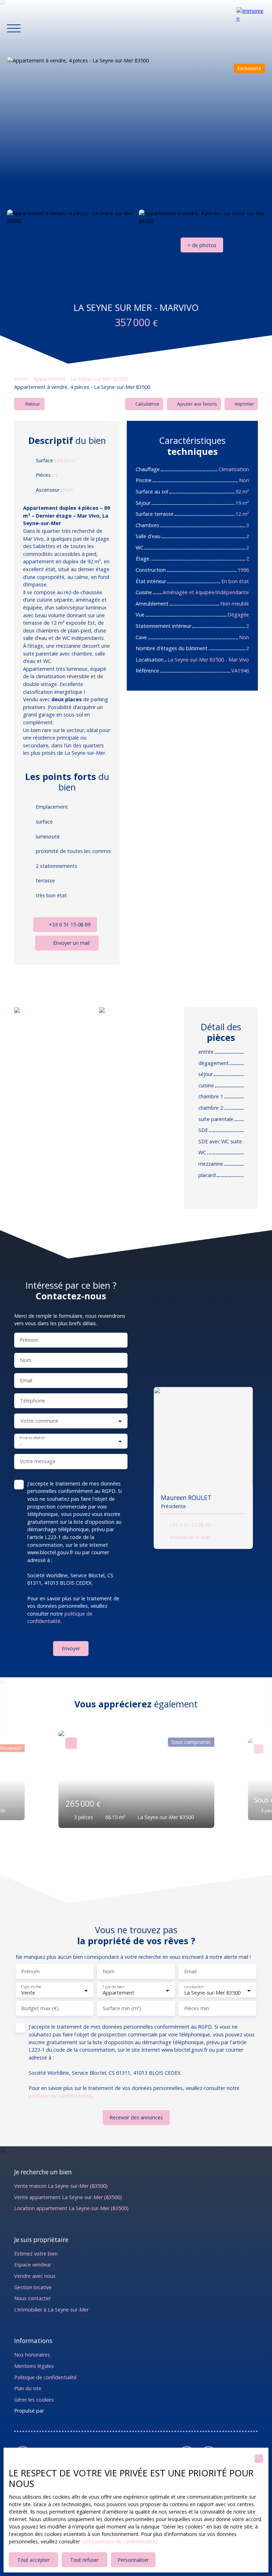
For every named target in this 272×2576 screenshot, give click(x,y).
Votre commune (39, 1421)
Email (26, 1381)
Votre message (38, 1461)
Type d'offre (31, 1987)
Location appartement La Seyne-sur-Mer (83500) (71, 2208)
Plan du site (28, 2388)
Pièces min (197, 2008)
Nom (26, 1360)
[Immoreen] (251, 28)
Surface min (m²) (122, 2008)
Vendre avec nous (35, 2276)
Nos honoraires (32, 2355)
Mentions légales (34, 2366)
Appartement (49, 379)
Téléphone (32, 1401)
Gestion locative (33, 2287)
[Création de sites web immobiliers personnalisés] (63, 2411)
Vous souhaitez (32, 1438)
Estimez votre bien (36, 2254)
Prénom (29, 1340)
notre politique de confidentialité (118, 2541)
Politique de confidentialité (46, 2377)
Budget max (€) (40, 2008)
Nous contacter (32, 2298)
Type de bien (113, 1987)
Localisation (194, 1987)
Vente (21, 379)
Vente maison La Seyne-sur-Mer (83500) (61, 2186)
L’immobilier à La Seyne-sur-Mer (51, 2310)
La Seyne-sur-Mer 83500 (99, 379)
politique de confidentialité (60, 2096)
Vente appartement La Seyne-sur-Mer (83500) (68, 2197)
